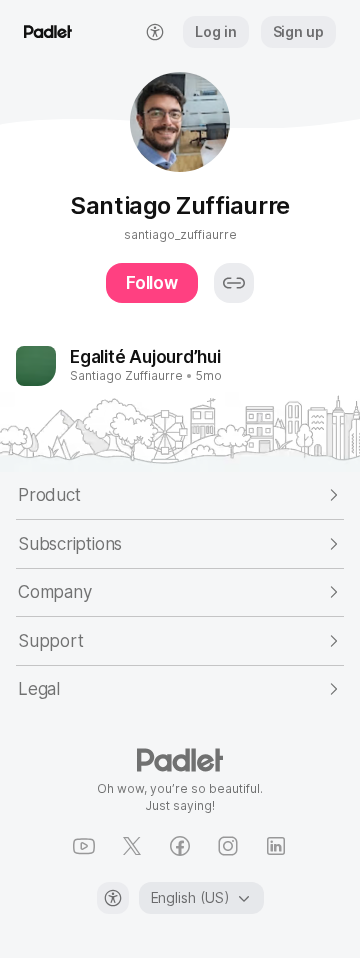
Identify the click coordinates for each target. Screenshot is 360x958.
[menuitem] (155, 32)
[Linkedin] (276, 846)
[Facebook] (180, 846)
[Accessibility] (113, 898)
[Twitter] (132, 846)
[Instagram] (228, 846)
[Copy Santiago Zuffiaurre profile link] (234, 283)
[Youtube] (84, 846)
